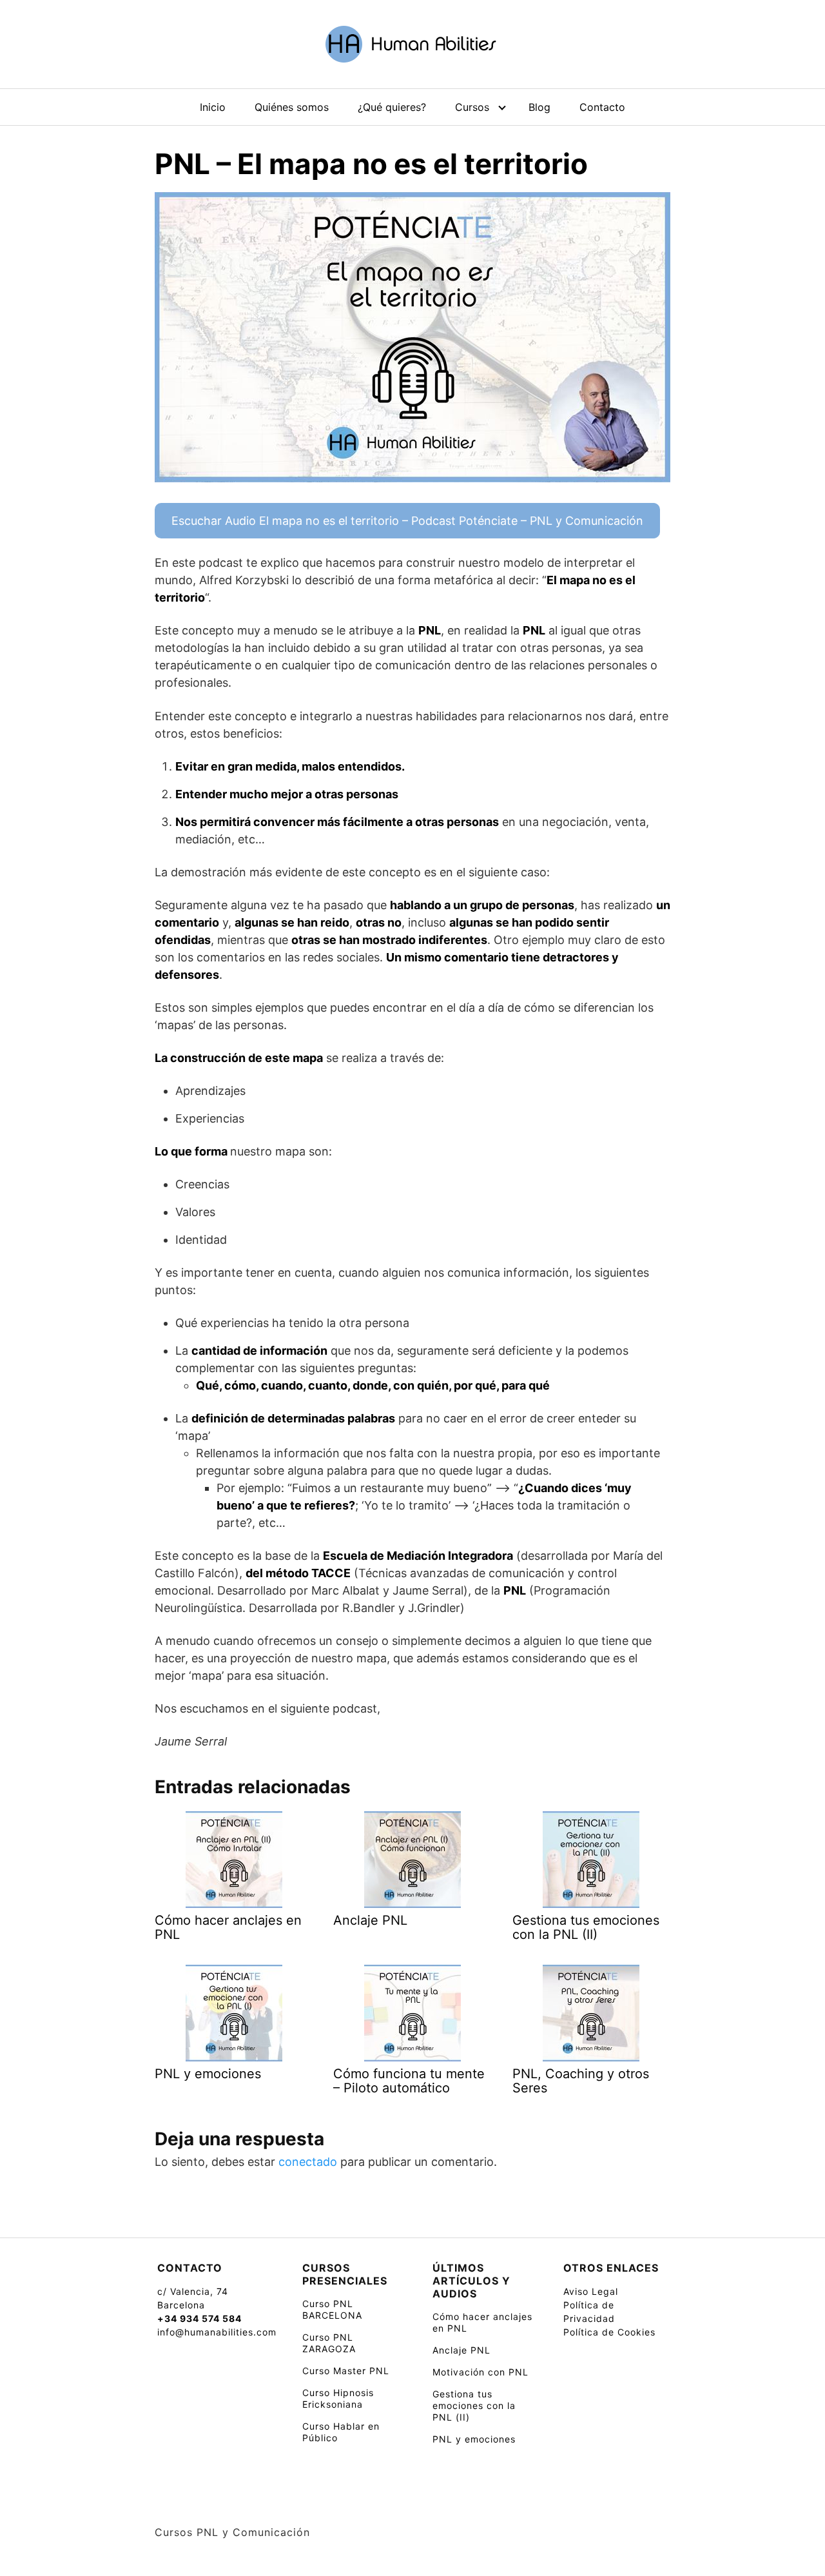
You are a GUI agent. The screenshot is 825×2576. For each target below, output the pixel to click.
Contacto (602, 107)
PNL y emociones (474, 2439)
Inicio (213, 107)
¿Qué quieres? (392, 107)
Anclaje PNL (461, 2350)
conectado (308, 2162)
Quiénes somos (292, 107)
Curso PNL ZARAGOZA (329, 2343)
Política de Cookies (609, 2332)
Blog (539, 107)
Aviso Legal (591, 2291)
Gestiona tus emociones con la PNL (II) (474, 2405)
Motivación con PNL (480, 2372)
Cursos (472, 107)
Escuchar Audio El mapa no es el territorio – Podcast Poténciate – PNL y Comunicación (407, 521)
